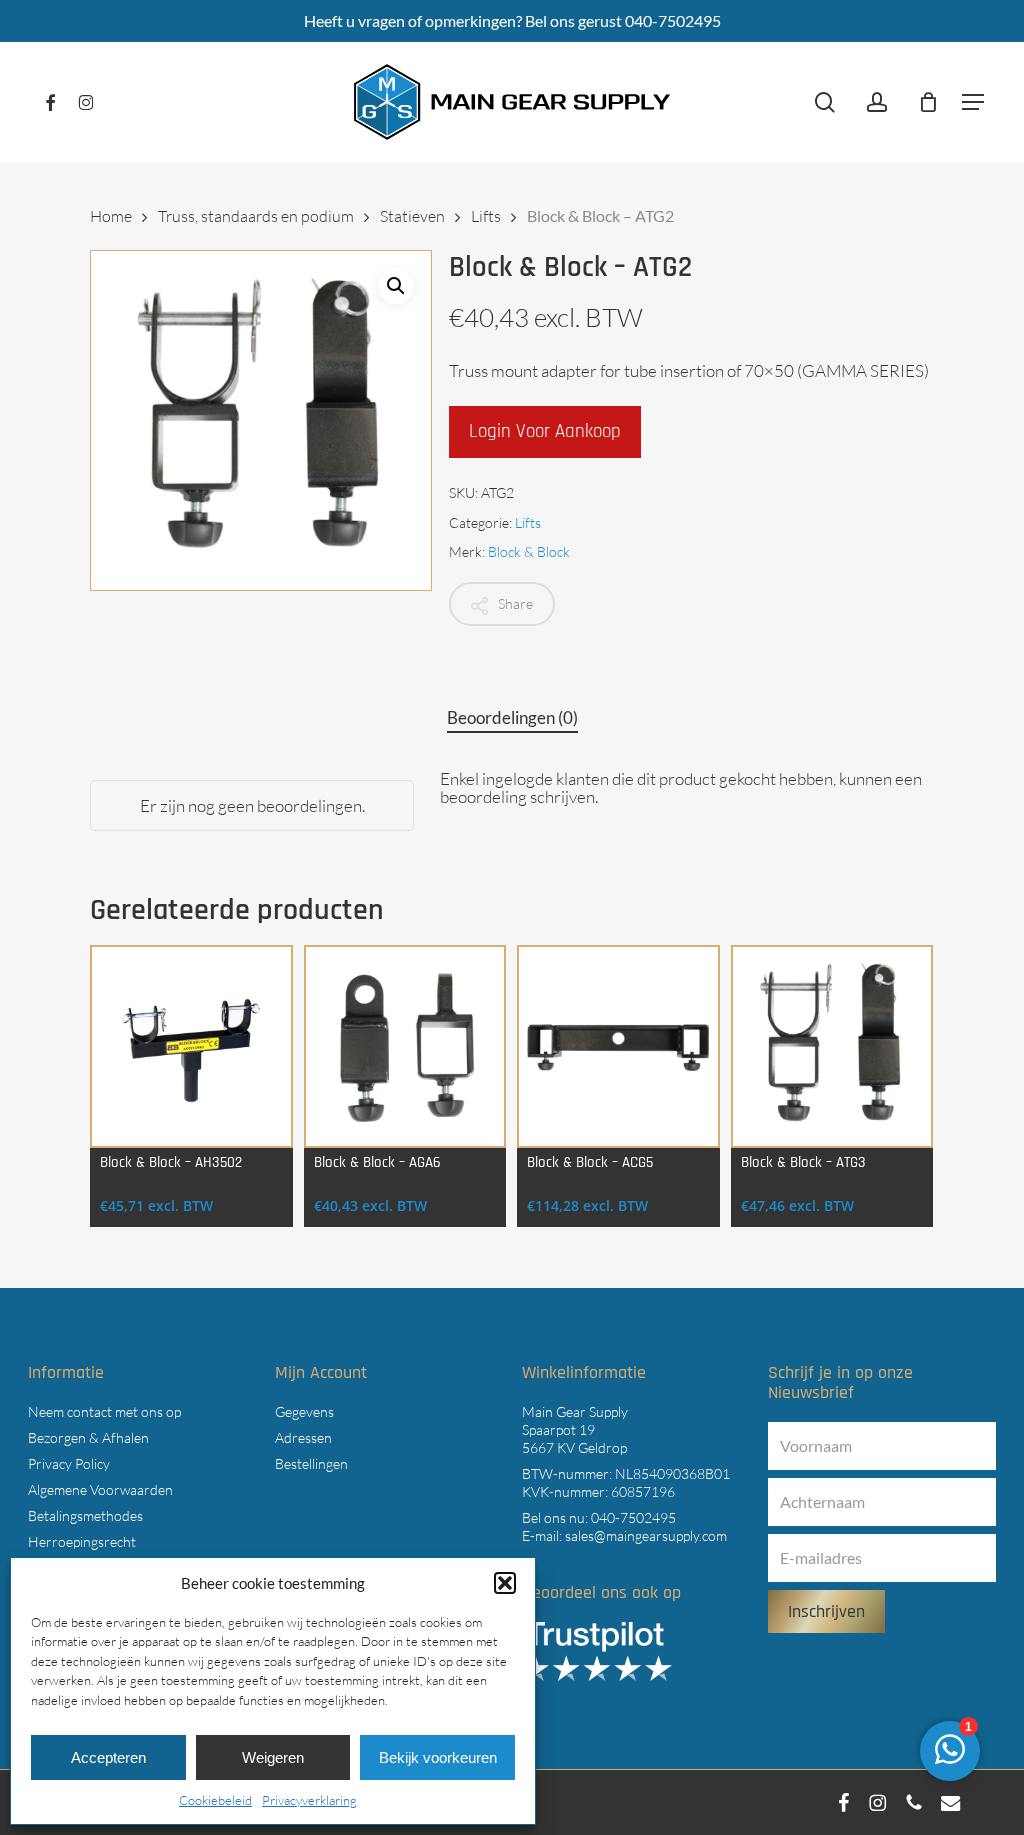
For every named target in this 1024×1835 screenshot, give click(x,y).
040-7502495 (633, 1517)
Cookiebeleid (215, 1800)
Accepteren (108, 1757)
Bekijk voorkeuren (438, 1757)
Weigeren (273, 1757)
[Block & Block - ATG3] (832, 1046)
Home (111, 216)
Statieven (412, 216)
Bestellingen (311, 1463)
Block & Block (529, 551)
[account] (877, 102)
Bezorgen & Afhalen (88, 1437)
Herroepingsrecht (82, 1541)
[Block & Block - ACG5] (618, 1046)
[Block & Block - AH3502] (191, 1046)
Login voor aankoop (545, 431)
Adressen (303, 1437)
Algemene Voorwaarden (100, 1489)
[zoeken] (825, 102)
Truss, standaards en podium (256, 216)
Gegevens (304, 1411)
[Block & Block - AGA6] (405, 1046)
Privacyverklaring (309, 1800)
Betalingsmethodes (85, 1515)
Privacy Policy (69, 1463)
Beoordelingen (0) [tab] (512, 717)
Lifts (486, 216)
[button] (505, 1583)
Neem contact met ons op (104, 1411)
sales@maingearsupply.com (646, 1535)
